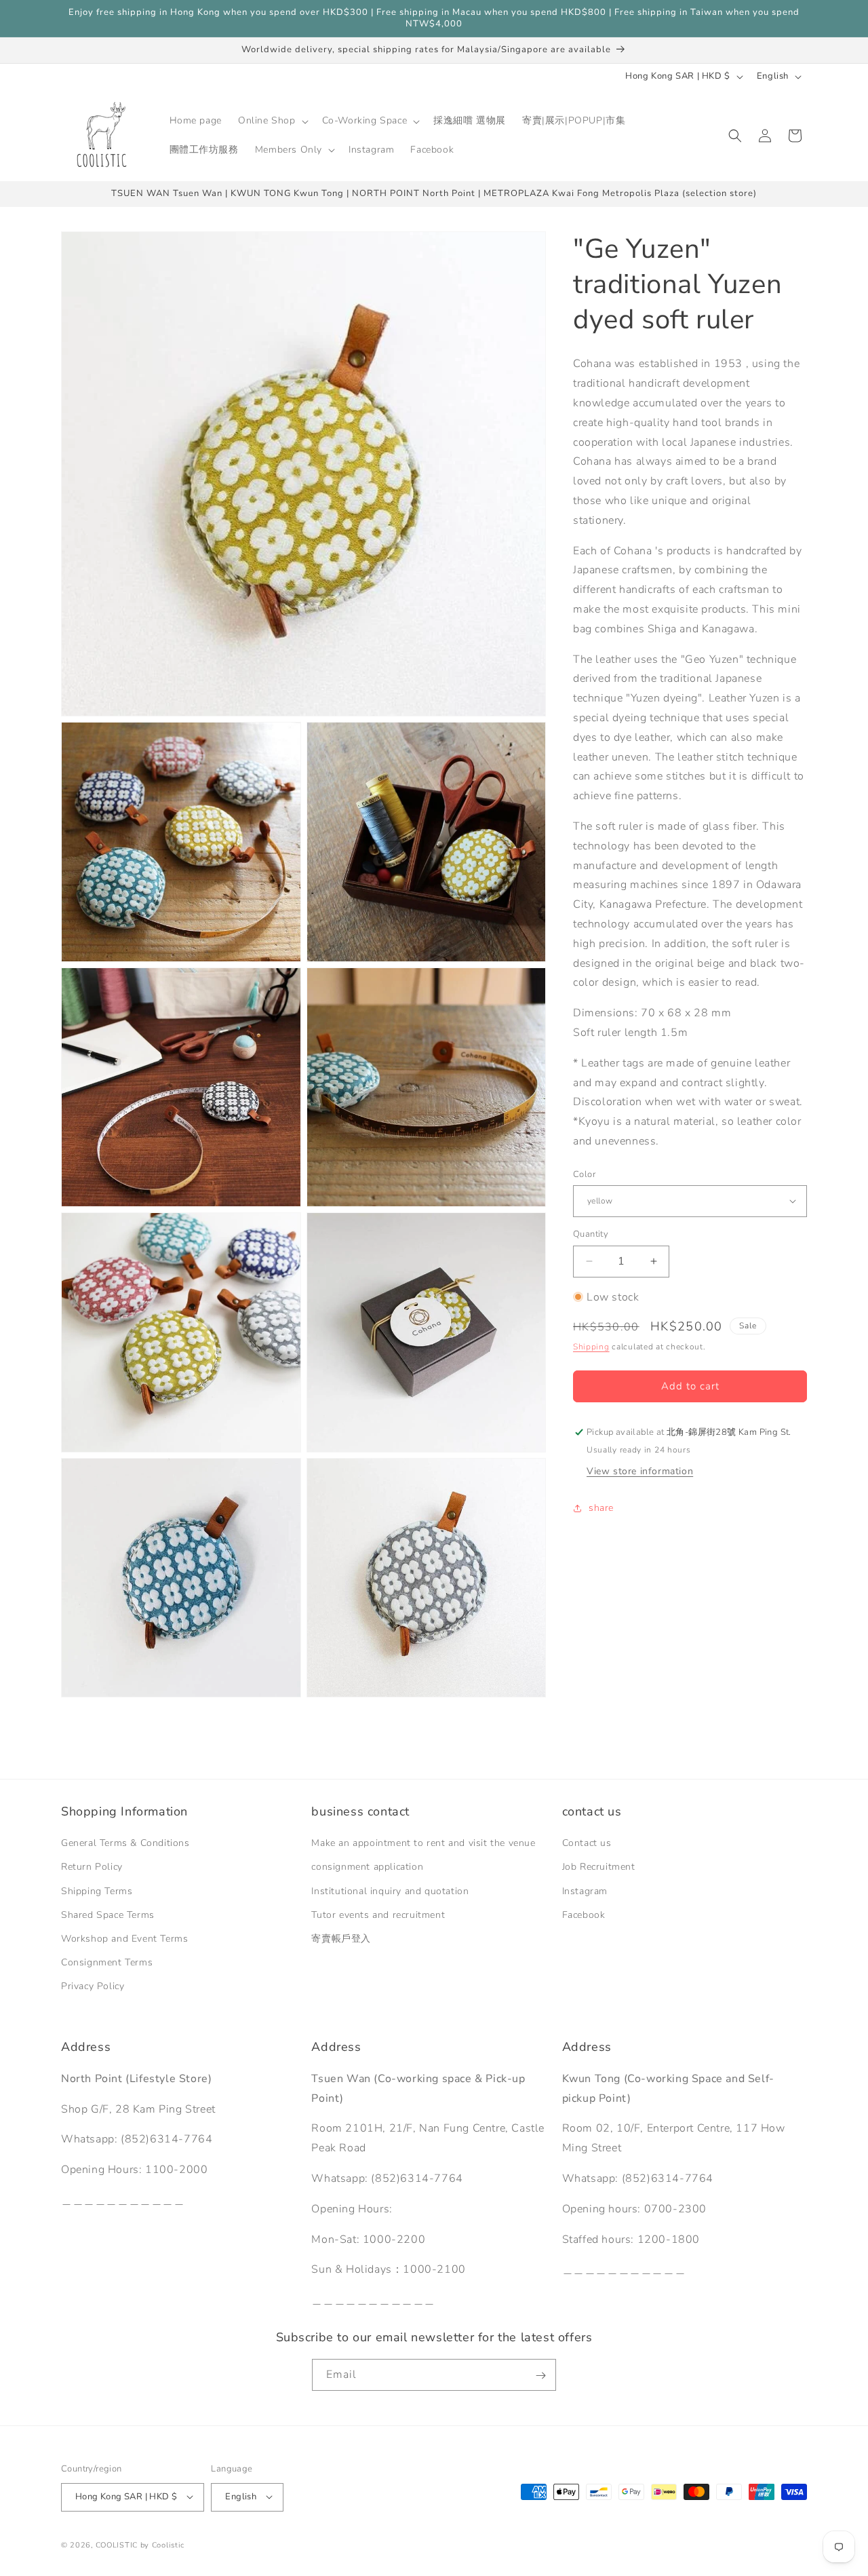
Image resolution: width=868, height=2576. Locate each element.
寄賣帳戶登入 (341, 1939)
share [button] (601, 1508)
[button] (272, 121)
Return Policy (92, 1867)
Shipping (591, 1346)
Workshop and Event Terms (124, 1939)
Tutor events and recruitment (378, 1915)
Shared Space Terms (108, 1915)
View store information (640, 1471)
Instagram (585, 1891)
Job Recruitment (599, 1867)
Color (584, 1174)
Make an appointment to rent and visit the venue (423, 1844)
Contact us (587, 1844)
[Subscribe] (540, 2376)
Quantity (591, 1234)
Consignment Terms (107, 1962)
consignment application (367, 1867)
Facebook (584, 1915)
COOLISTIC (117, 2544)
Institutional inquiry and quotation (390, 1891)
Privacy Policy (93, 1987)
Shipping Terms (97, 1891)
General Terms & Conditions (125, 1844)
